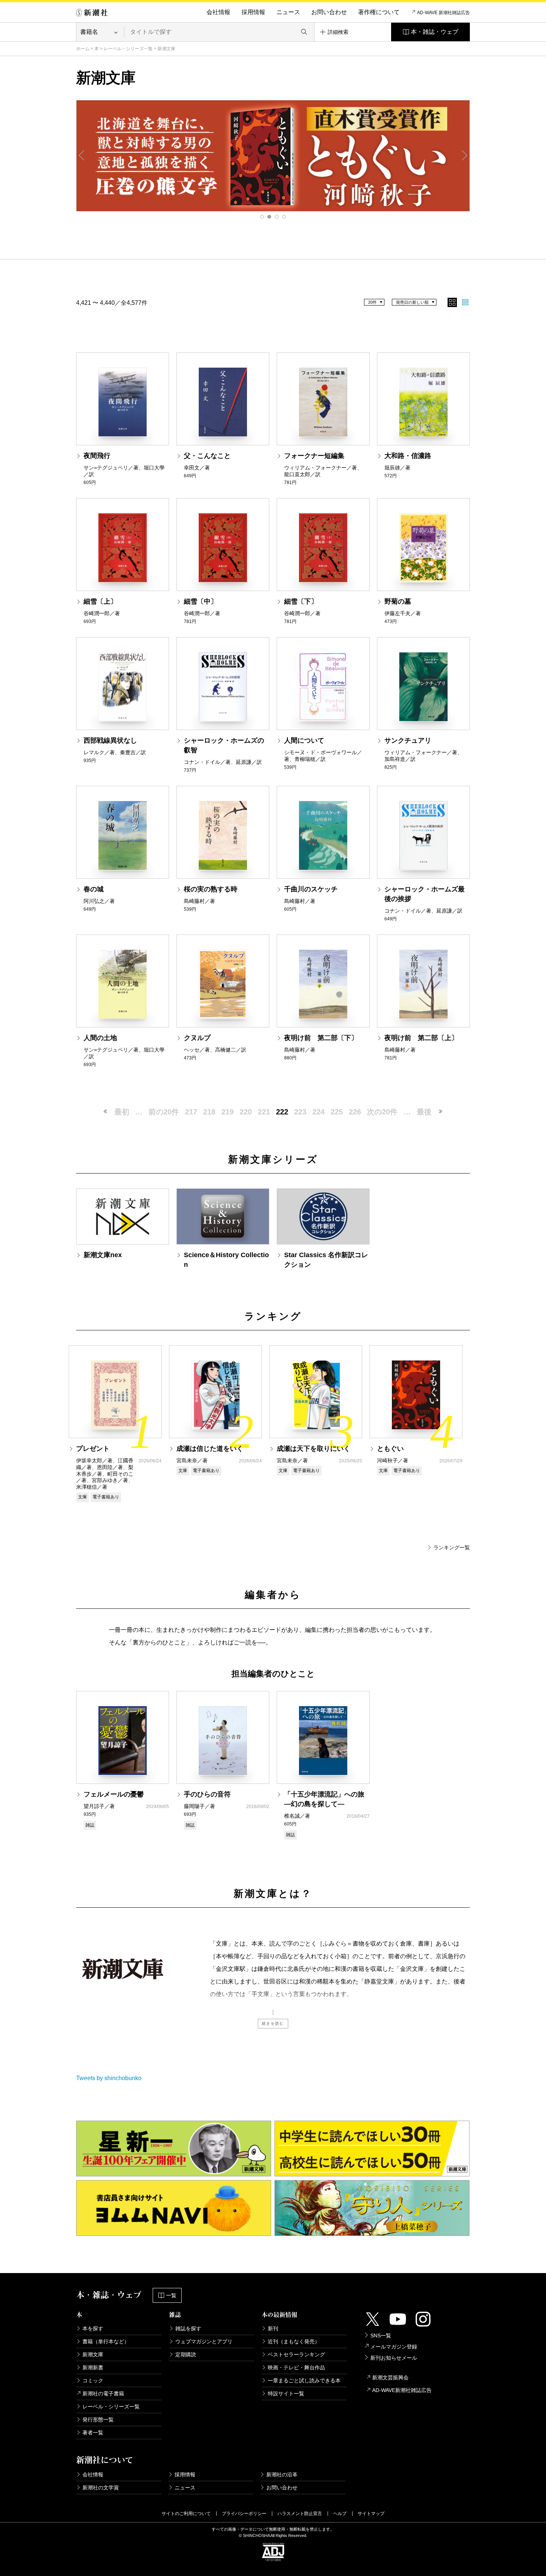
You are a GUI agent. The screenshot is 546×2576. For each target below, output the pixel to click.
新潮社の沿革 (282, 2475)
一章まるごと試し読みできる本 (304, 2380)
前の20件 (164, 1112)
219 (227, 1112)
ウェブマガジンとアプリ (204, 2341)
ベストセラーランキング (296, 2354)
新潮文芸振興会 (390, 2378)
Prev (82, 155)
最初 (122, 1112)
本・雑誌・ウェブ (435, 32)
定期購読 (186, 2354)
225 (337, 1112)
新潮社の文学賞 (101, 2488)
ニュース (288, 12)
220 (246, 1112)
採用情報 (253, 12)
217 (191, 1112)
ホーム (83, 49)
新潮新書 (93, 2367)
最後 (424, 1112)
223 (300, 1112)
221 (264, 1112)
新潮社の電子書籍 (103, 2393)
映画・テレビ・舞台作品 (296, 2367)
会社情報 (218, 12)
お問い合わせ (329, 12)
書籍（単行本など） (106, 2341)
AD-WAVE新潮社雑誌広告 (402, 2390)
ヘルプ (340, 2514)
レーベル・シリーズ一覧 (128, 49)
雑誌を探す (188, 2328)
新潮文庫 (93, 2354)
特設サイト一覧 (286, 2393)
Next (464, 155)
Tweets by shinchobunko (109, 2078)
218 (209, 1112)
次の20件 (382, 1112)
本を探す (93, 2328)
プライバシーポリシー (244, 2514)
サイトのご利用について (186, 2514)
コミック (93, 2380)
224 (318, 1112)
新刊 (273, 2328)
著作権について (379, 12)
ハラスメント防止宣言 (300, 2514)
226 (355, 1112)
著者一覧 (93, 2433)
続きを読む (273, 2023)
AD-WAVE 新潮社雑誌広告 (443, 13)
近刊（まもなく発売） (294, 2341)
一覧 (171, 2295)
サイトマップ (371, 2514)
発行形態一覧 (98, 2420)
